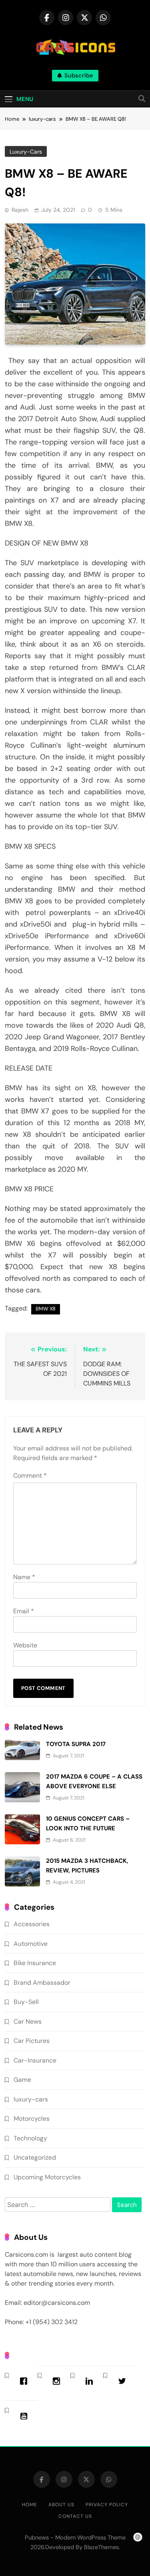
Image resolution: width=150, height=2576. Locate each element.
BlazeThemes (101, 2547)
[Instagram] (58, 2381)
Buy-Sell (26, 2002)
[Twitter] (124, 2381)
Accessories (32, 1924)
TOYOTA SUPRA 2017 (76, 1744)
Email (24, 1611)
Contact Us (75, 2516)
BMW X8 (46, 1309)
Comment (30, 1476)
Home (30, 2505)
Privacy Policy (107, 2505)
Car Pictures (32, 2041)
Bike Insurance (35, 1963)
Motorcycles (32, 2119)
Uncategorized (35, 2157)
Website (25, 1645)
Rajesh (20, 210)
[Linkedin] (91, 2381)
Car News (28, 2021)
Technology (30, 2138)
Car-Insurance (35, 2060)
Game (22, 2080)
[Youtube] (26, 2416)
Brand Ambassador (42, 1983)
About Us (61, 2505)
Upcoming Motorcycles (47, 2177)
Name (24, 1577)
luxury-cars (26, 152)
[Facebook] (26, 2381)
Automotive (31, 1944)
